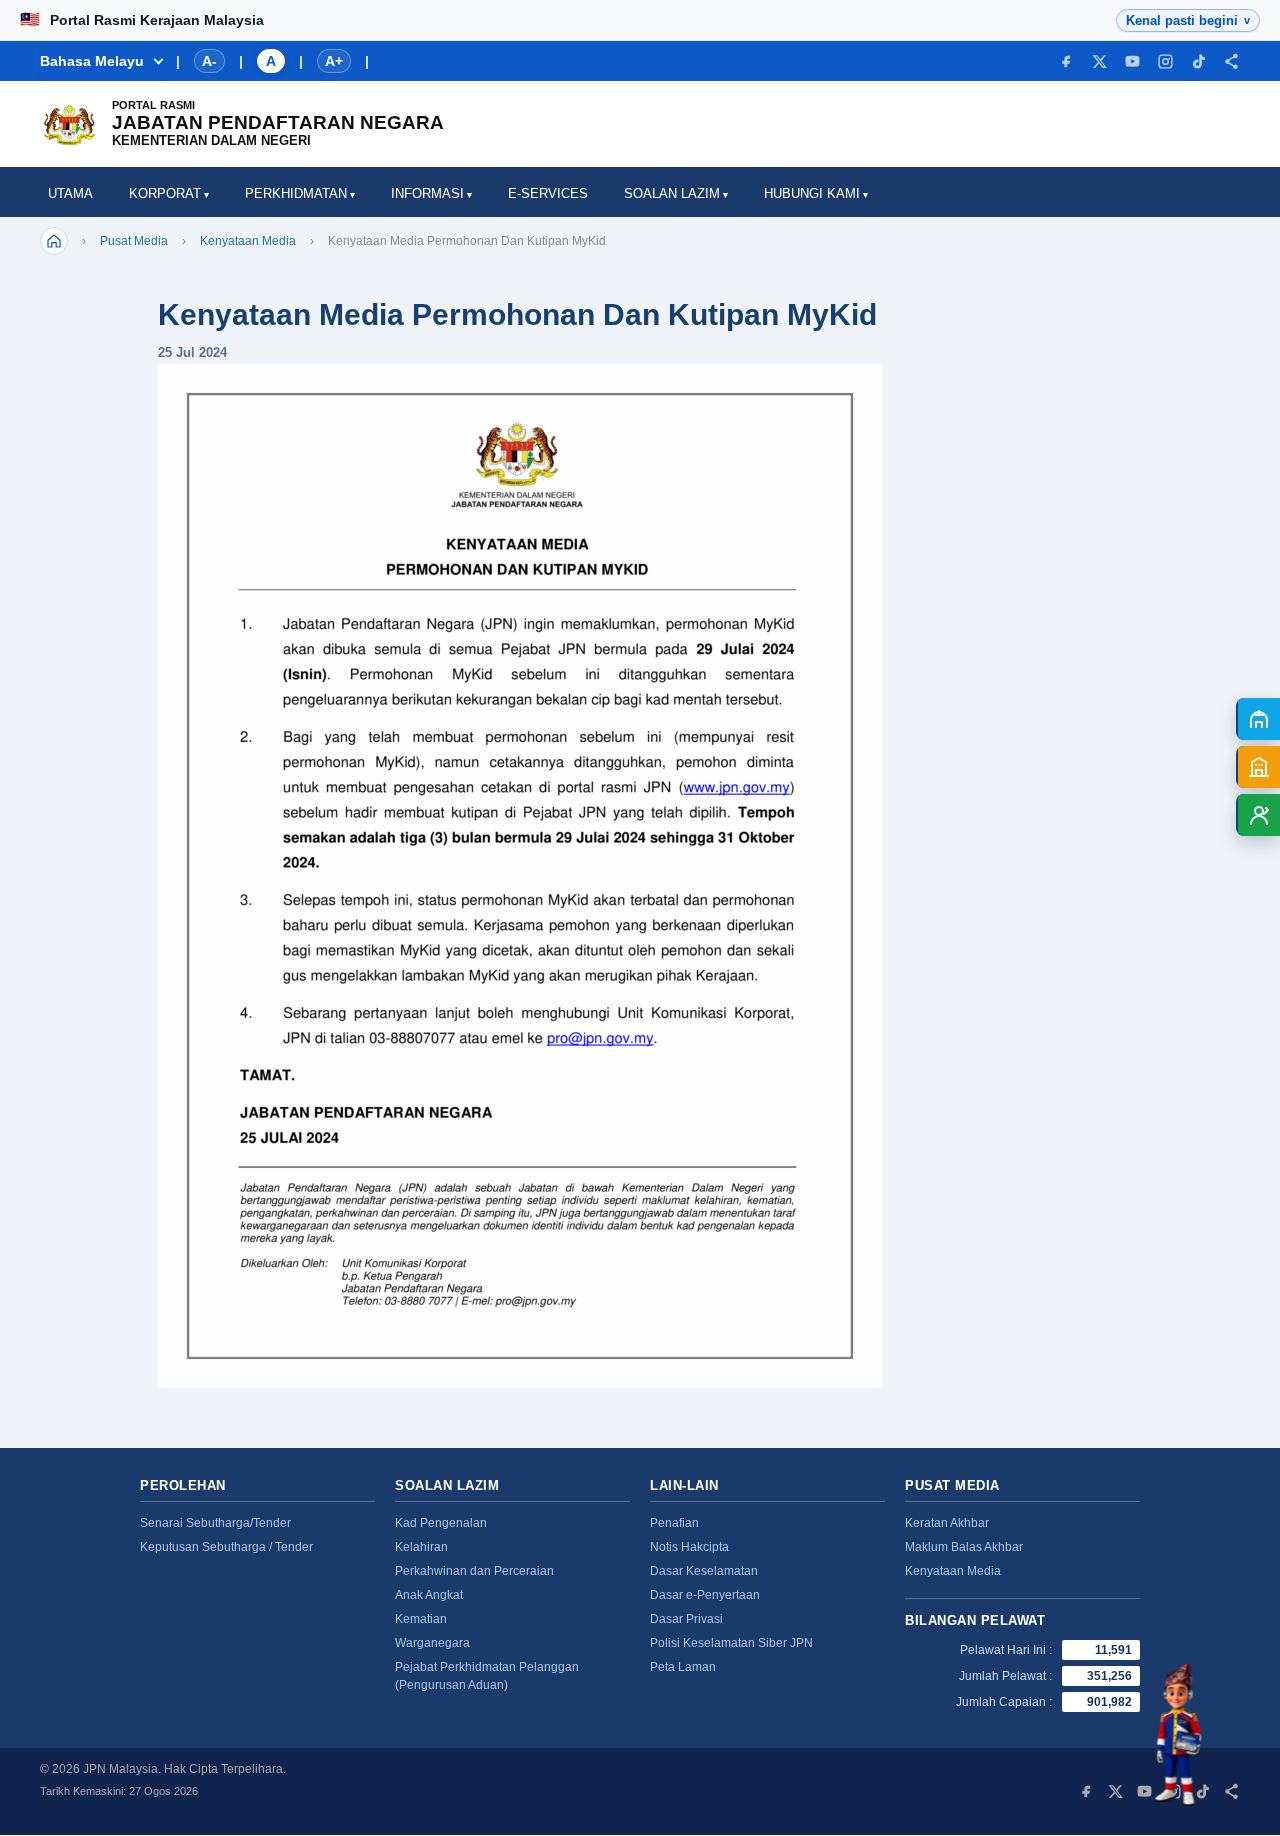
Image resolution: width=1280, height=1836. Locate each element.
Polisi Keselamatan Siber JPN (731, 1643)
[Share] (1231, 61)
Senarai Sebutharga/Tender (215, 1523)
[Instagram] (1165, 61)
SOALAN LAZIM (672, 193)
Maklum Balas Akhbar (964, 1547)
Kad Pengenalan (441, 1523)
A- (209, 61)
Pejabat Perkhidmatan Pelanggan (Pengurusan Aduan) (487, 1676)
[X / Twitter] (1099, 61)
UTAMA (70, 193)
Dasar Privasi (686, 1619)
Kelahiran (421, 1547)
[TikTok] (1198, 61)
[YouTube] (1132, 61)
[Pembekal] (1258, 767)
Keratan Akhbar (947, 1523)
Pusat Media (134, 241)
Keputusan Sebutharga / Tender (226, 1547)
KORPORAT (165, 193)
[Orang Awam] (1258, 719)
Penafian (674, 1523)
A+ (334, 61)
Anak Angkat (429, 1595)
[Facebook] (1066, 61)
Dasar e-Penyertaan (705, 1595)
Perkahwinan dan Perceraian (474, 1571)
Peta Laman (683, 1667)
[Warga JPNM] (1258, 815)
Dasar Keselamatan (704, 1571)
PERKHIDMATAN (296, 193)
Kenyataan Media (248, 241)
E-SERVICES (548, 193)
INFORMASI (427, 193)
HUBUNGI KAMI (812, 193)
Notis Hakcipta (689, 1547)
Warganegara (432, 1643)
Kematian (421, 1619)
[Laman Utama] (54, 241)
